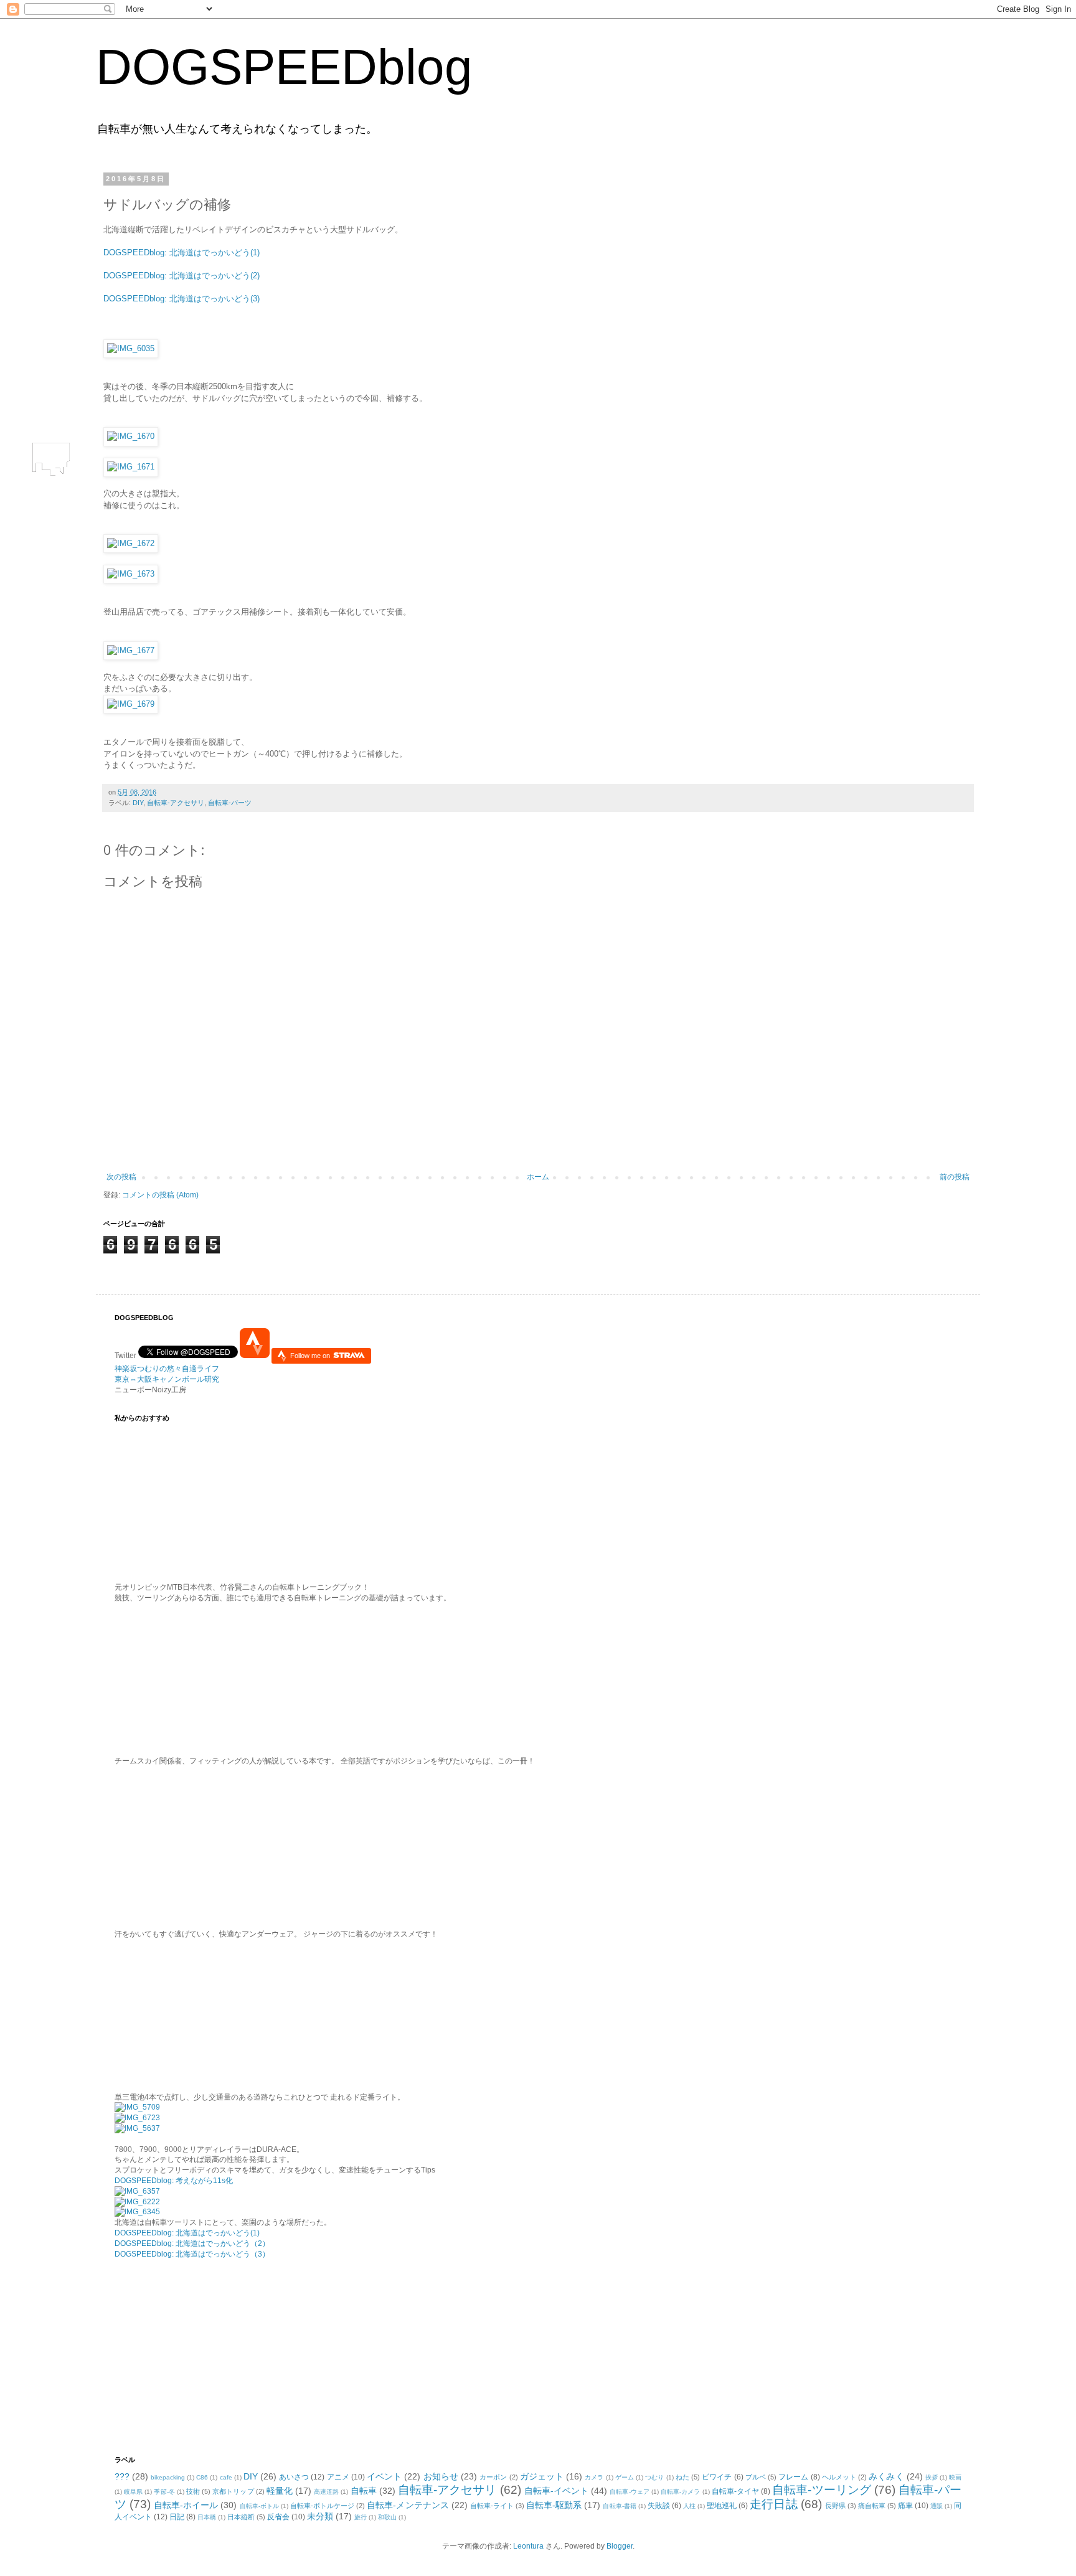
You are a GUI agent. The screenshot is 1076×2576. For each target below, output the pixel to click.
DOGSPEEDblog (284, 67)
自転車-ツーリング (822, 2490)
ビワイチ (717, 2477)
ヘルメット (839, 2477)
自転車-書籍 (619, 2506)
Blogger (620, 2546)
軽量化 (280, 2491)
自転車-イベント (557, 2491)
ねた (682, 2477)
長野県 (835, 2506)
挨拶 (932, 2477)
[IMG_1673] (131, 574)
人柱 (689, 2506)
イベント (384, 2476)
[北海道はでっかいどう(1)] (137, 2191)
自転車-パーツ (230, 803)
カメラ (594, 2477)
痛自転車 (872, 2506)
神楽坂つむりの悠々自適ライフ (167, 1369)
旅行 (361, 2517)
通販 (937, 2506)
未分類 (320, 2516)
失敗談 (659, 2506)
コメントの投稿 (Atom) (160, 1195)
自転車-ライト (492, 2506)
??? (122, 2476)
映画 (955, 2477)
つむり (654, 2477)
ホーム (538, 1177)
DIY (138, 803)
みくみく (886, 2476)
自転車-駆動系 (554, 2505)
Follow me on (311, 1356)
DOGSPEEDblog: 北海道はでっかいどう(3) (182, 299)
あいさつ (294, 2477)
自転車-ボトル (259, 2506)
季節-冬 (164, 2492)
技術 (193, 2491)
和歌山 (387, 2517)
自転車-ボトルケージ (322, 2506)
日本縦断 (241, 2517)
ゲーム (625, 2477)
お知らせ (441, 2476)
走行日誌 (773, 2504)
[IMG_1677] (131, 650)
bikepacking (168, 2477)
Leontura (528, 2546)
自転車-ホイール (186, 2505)
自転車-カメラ (680, 2492)
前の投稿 (955, 1177)
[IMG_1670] (131, 436)
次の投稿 (121, 1177)
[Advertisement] (192, 2356)
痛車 (905, 2506)
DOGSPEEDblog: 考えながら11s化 (174, 2181)
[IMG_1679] (131, 704)
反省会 (278, 2517)
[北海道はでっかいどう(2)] (137, 2202)
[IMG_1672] (131, 543)
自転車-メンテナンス (408, 2505)
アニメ (338, 2477)
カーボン (493, 2477)
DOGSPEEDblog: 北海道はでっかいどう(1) (182, 252)
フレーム (793, 2477)
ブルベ (756, 2477)
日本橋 (207, 2517)
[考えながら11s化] (137, 2107)
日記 (177, 2517)
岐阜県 (133, 2492)
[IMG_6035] (131, 348)
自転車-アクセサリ (176, 803)
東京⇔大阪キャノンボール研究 (167, 1379)
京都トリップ (233, 2491)
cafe (226, 2477)
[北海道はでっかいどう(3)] (137, 2212)
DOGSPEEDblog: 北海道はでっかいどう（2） (192, 2243)
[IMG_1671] (131, 467)
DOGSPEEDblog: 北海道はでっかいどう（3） (192, 2254)
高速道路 (326, 2492)
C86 (202, 2477)
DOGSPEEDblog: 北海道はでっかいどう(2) (182, 276)
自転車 (364, 2491)
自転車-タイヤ (735, 2491)
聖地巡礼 (722, 2506)
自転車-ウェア (629, 2492)
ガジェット (542, 2476)
